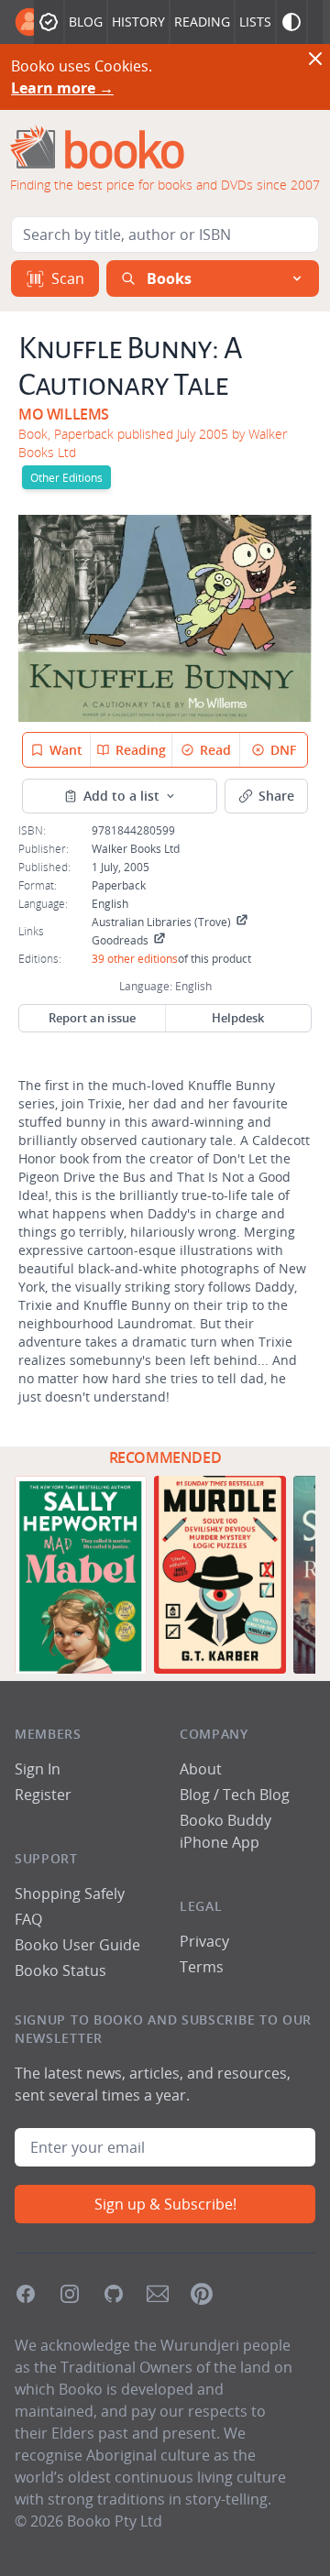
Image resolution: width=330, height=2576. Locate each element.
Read (215, 750)
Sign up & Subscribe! (165, 2204)
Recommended (165, 1457)
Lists (255, 22)
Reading (202, 22)
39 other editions (135, 958)
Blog (86, 22)
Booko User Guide (77, 1945)
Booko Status (60, 1970)
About (201, 1769)
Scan (68, 278)
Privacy (204, 1941)
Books (169, 278)
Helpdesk (238, 1018)
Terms (202, 1967)
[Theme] (291, 22)
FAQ (28, 1919)
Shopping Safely (70, 1894)
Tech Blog (256, 1795)
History (138, 22)
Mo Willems (64, 414)
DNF (283, 750)
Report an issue (92, 1018)
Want (66, 750)
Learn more (62, 88)
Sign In (38, 1769)
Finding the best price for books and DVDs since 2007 (165, 185)
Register (43, 1795)
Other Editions (66, 477)
